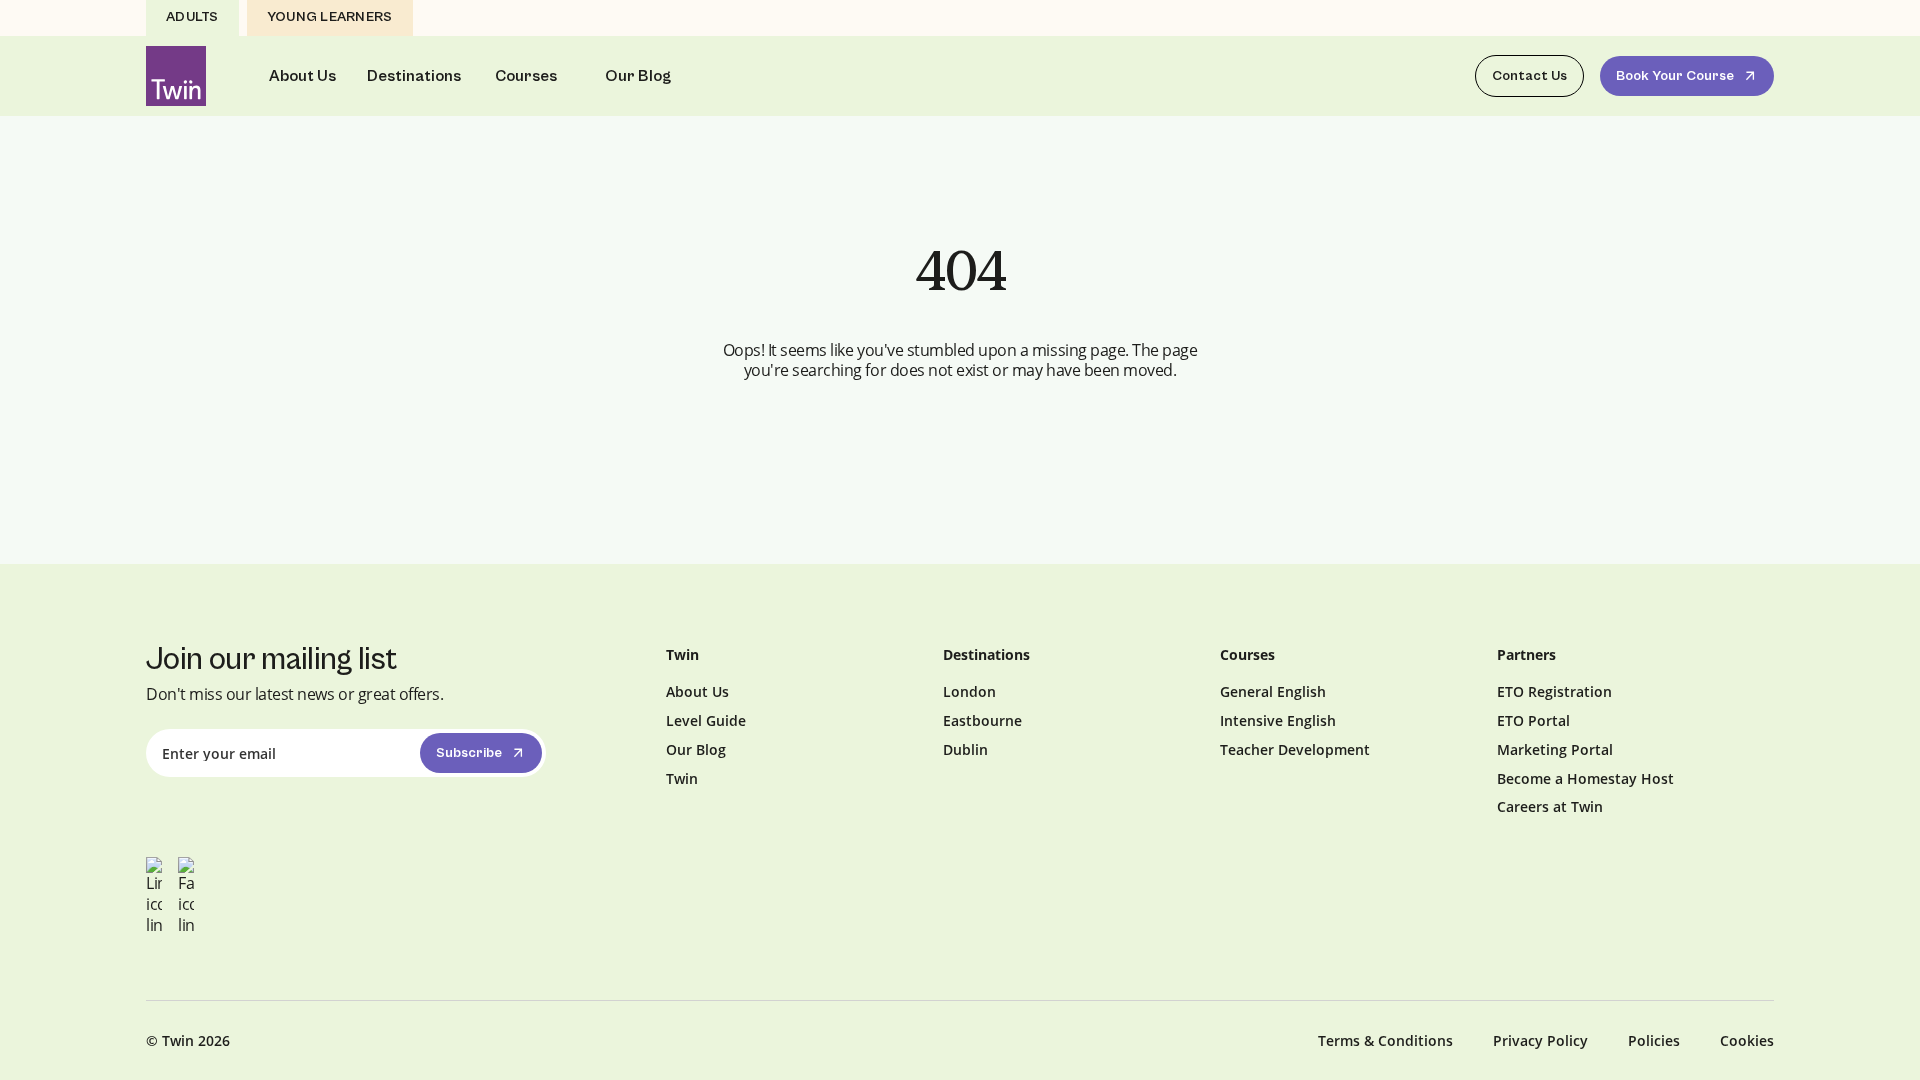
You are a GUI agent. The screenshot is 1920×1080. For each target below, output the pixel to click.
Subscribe (469, 753)
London (969, 691)
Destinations (414, 76)
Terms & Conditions (1385, 1040)
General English (1273, 691)
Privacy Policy (1540, 1040)
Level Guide (706, 720)
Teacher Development (1295, 749)
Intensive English (1278, 720)
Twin (682, 778)
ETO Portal (1533, 720)
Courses (526, 76)
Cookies (1747, 1040)
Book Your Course (1675, 76)
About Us (302, 76)
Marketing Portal (1555, 749)
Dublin (965, 749)
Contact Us (1529, 76)
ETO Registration (1554, 691)
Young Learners (330, 17)
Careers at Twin (1550, 806)
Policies (1654, 1040)
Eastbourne (982, 720)
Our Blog (638, 76)
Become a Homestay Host (1585, 778)
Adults (192, 17)
